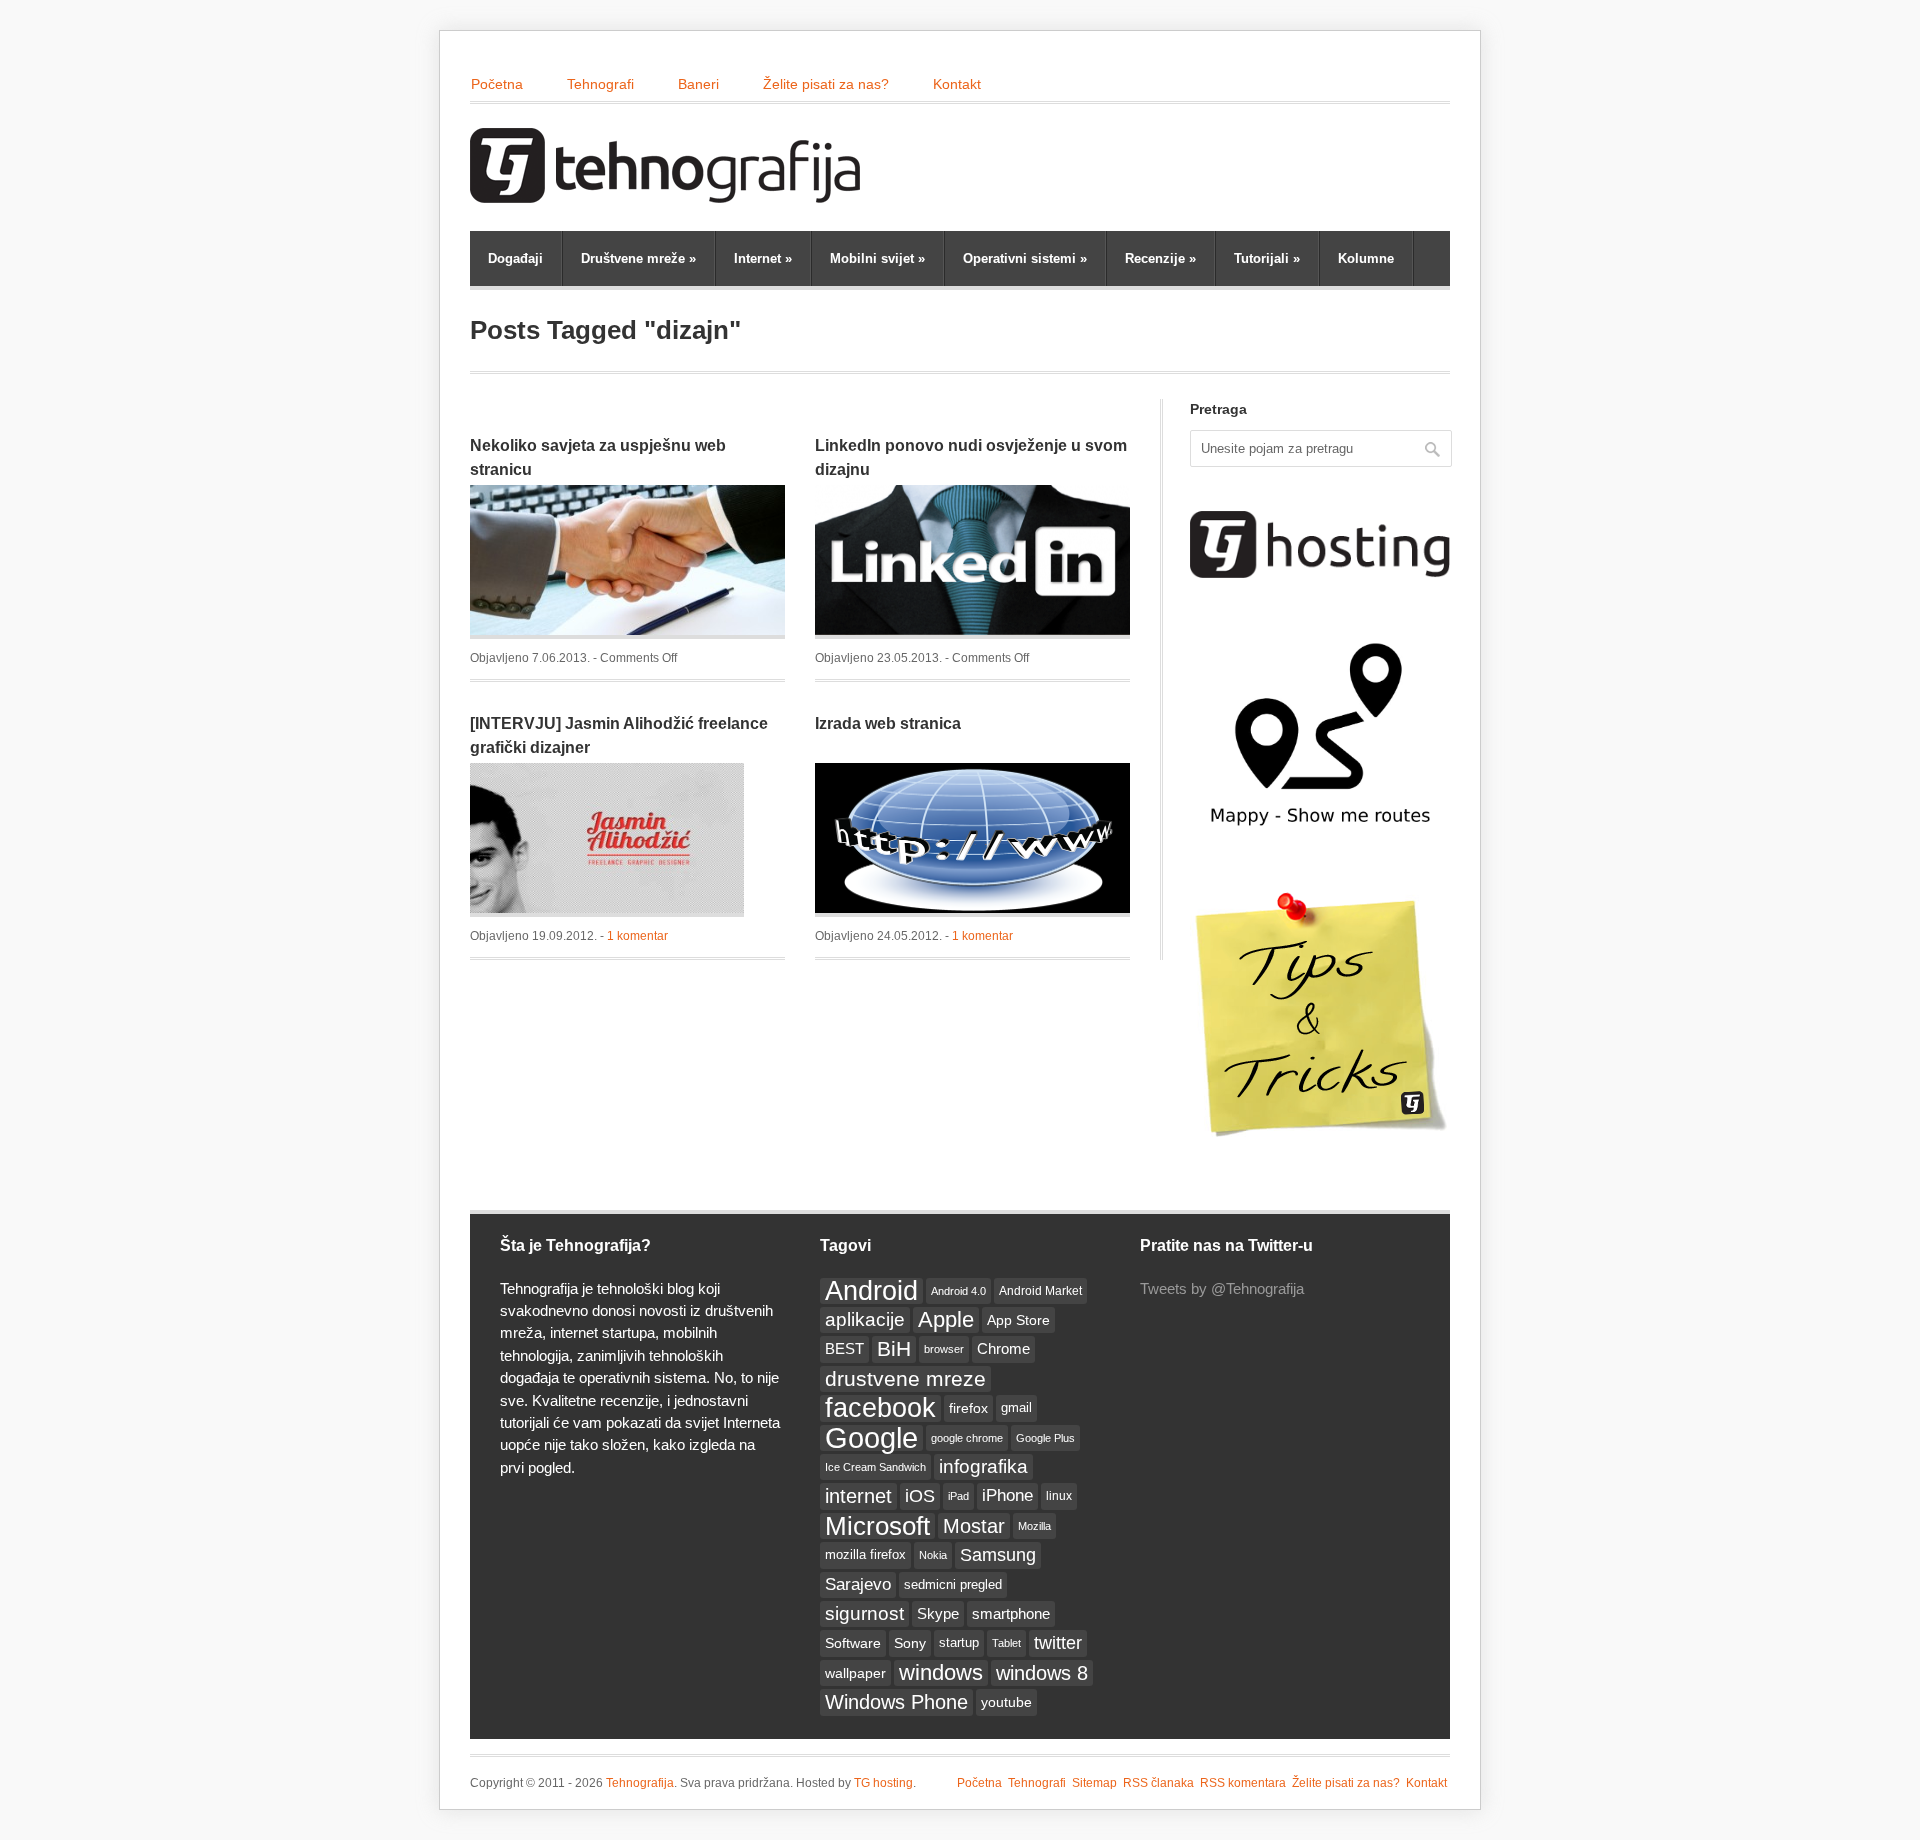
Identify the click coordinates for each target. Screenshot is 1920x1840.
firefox (968, 1408)
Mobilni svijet (877, 258)
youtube (1006, 1702)
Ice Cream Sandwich (875, 1467)
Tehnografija (640, 1783)
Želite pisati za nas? (826, 84)
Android (871, 1291)
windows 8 (1042, 1673)
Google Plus (1045, 1438)
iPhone (1007, 1495)
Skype (938, 1613)
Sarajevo (858, 1584)
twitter (1058, 1643)
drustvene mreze (905, 1378)
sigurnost (864, 1613)
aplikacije (865, 1319)
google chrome (967, 1438)
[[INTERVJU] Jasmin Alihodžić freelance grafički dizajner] (607, 840)
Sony (910, 1643)
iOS (920, 1496)
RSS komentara (1243, 1783)
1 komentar (637, 936)
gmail (1016, 1407)
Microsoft (877, 1526)
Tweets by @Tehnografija (1222, 1288)
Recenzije (1160, 258)
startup (959, 1643)
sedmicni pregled (953, 1585)
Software (853, 1643)
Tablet (1006, 1643)
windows (941, 1672)
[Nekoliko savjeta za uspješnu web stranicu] (627, 562)
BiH (894, 1348)
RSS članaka (1158, 1783)
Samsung (998, 1555)
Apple (946, 1319)
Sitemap (1094, 1783)
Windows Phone (896, 1702)
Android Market (1040, 1291)
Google (871, 1438)
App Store (1018, 1320)
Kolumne (1366, 258)
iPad (958, 1496)
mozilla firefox (865, 1554)
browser (944, 1349)
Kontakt (957, 84)
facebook (880, 1408)
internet (858, 1496)
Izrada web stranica (888, 723)
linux (1059, 1496)
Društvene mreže (638, 258)
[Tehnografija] (670, 193)
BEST (844, 1348)
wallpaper (855, 1673)
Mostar (974, 1526)
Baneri (698, 84)
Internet (763, 258)
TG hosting (883, 1783)
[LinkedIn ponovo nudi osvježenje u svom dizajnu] (972, 562)
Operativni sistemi (1025, 258)
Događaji (515, 258)
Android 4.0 (958, 1291)
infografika (983, 1466)
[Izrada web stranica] (972, 840)
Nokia (933, 1555)
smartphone (1011, 1613)
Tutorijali (1267, 258)
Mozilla (1034, 1526)
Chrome (1003, 1348)
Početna (497, 84)
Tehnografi (600, 84)
